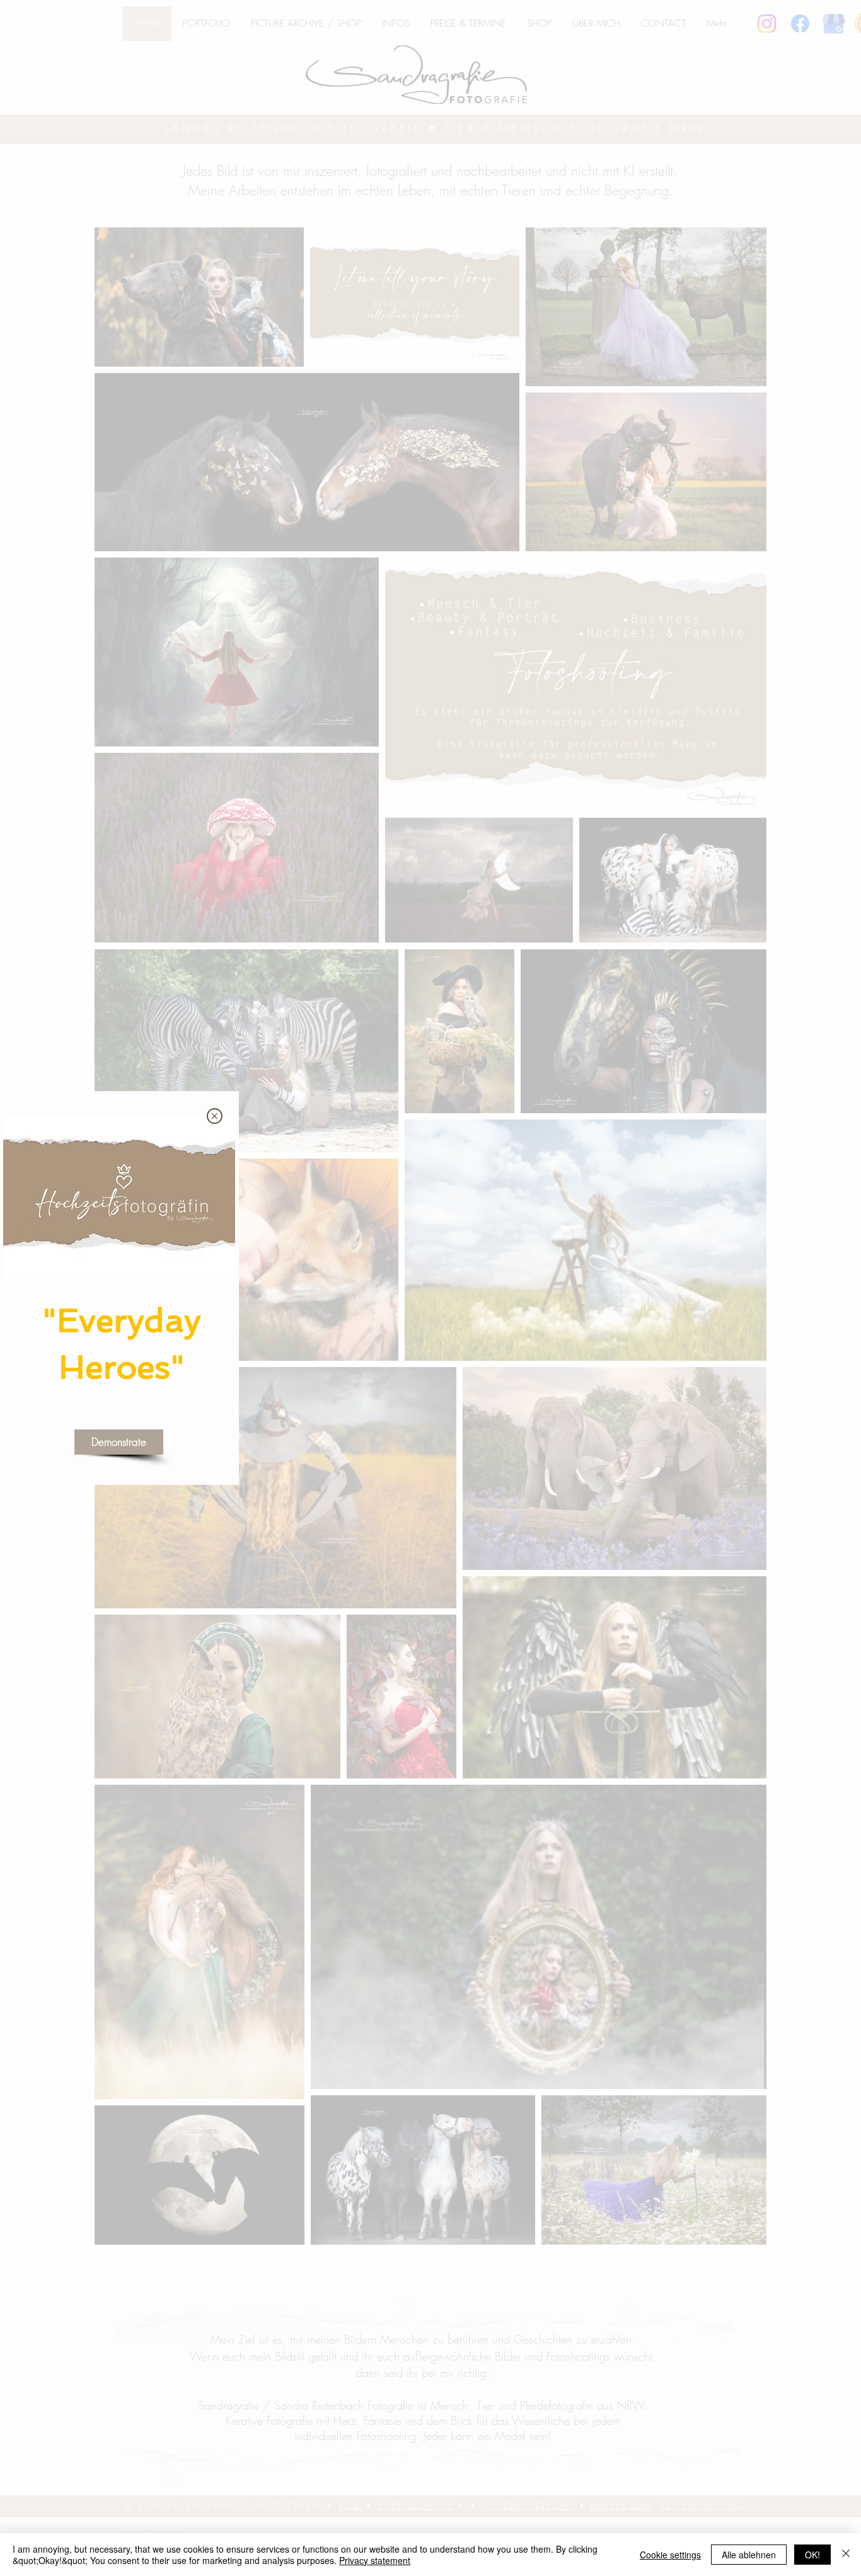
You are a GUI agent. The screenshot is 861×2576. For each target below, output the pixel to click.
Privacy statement (375, 2560)
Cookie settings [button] (670, 2555)
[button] (215, 1116)
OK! (812, 2555)
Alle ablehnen (749, 2555)
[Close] (846, 2555)
